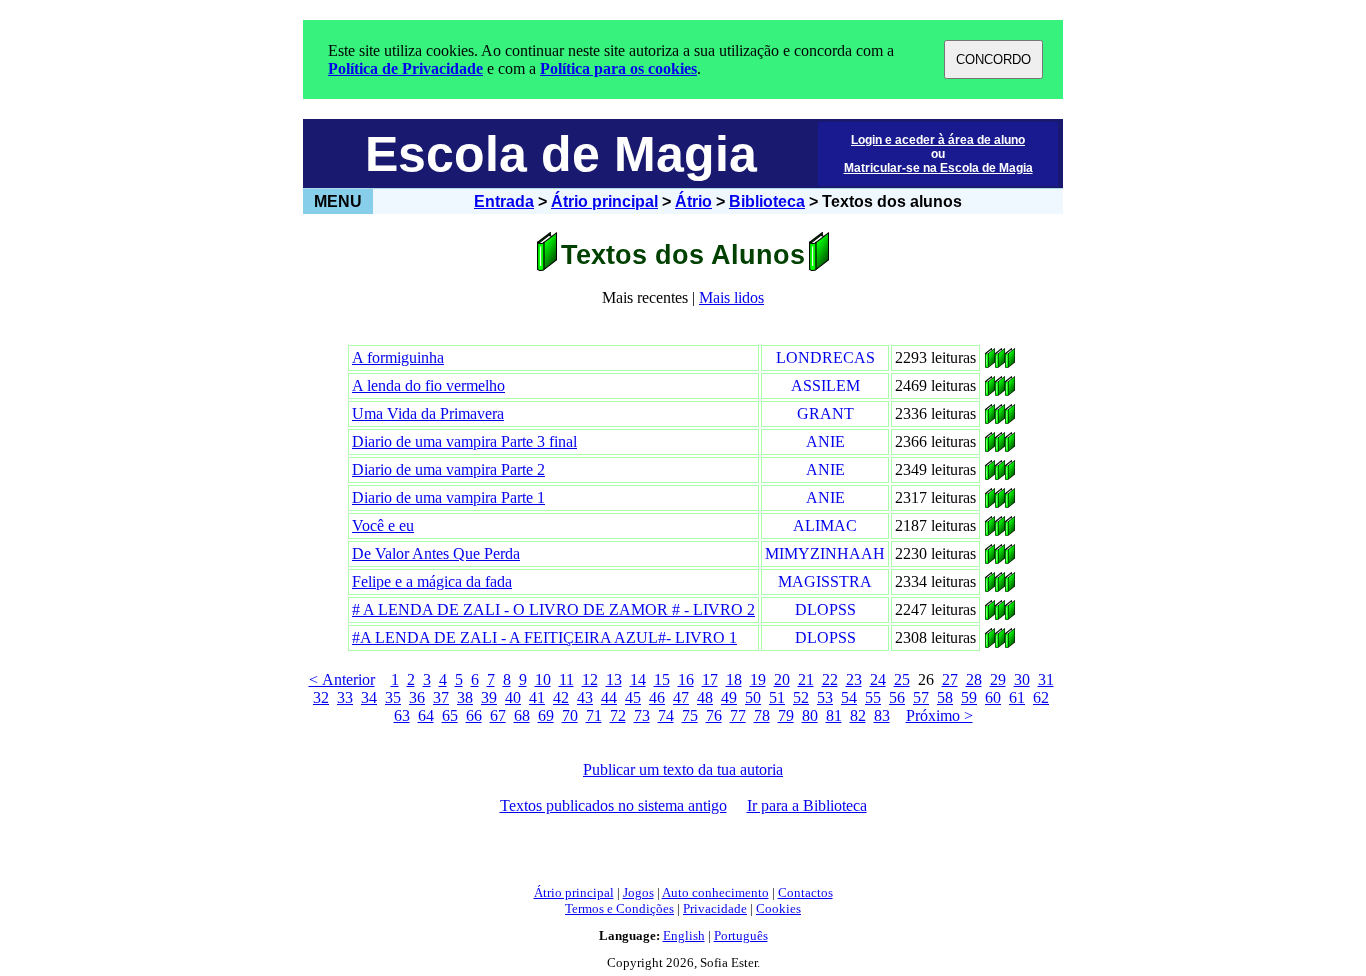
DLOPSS (825, 609)
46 (657, 697)
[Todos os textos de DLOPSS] (990, 614)
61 (1017, 697)
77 (738, 715)
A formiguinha (398, 357)
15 (662, 679)
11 (566, 679)
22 (830, 679)
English (684, 935)
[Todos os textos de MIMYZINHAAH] (990, 558)
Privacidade (715, 908)
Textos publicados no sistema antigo (613, 805)
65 (450, 715)
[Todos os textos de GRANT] (990, 418)
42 (561, 697)
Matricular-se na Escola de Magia (938, 168)
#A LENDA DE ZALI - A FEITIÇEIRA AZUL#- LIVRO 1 (544, 637)
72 (618, 715)
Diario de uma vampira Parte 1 (448, 497)
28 (974, 679)
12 (590, 679)
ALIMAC (825, 525)
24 (878, 679)
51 (777, 697)
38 (465, 697)
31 (1046, 679)
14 (638, 679)
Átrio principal (604, 201)
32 (321, 697)
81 (834, 715)
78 (762, 715)
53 (825, 697)
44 (609, 697)
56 (897, 697)
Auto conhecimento (715, 892)
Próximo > (939, 715)
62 (1041, 697)
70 (570, 715)
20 (782, 679)
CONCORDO (993, 59)
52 (801, 697)
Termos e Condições (619, 908)
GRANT (825, 413)
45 (633, 697)
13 (614, 679)
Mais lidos (731, 297)
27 (950, 679)
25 (902, 679)
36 (417, 697)
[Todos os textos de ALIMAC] (990, 530)
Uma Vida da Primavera (428, 413)
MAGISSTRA (825, 581)
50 (753, 697)
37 (441, 697)
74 (666, 715)
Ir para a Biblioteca (807, 805)
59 (969, 697)
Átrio (693, 201)
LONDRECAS (825, 357)
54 (849, 697)
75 (690, 715)
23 (854, 679)
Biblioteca (767, 201)
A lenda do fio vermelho (428, 385)
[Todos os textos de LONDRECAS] (990, 362)
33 (345, 697)
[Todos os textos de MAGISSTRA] (990, 586)
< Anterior (342, 679)
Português (741, 935)
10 (543, 679)
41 (537, 697)
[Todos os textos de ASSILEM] (990, 390)
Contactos (805, 892)
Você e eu (383, 525)
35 (393, 697)
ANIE (825, 441)
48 (705, 697)
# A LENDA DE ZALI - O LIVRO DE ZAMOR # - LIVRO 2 (553, 609)
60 (993, 697)
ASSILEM (825, 385)
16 (686, 679)
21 (806, 679)
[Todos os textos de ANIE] (990, 446)
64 (426, 715)
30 (1022, 679)
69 (546, 715)
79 (786, 715)
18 (734, 679)
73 (642, 715)
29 (998, 679)
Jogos (638, 892)
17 (710, 679)
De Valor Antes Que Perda (436, 553)
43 (585, 697)
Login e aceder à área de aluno (938, 140)
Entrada (504, 201)
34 (369, 697)
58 (945, 697)
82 (858, 715)
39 (489, 697)
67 (498, 715)
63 (402, 715)
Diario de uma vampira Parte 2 (448, 469)
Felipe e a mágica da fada (432, 581)
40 (513, 697)
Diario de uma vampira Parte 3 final (464, 441)
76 (714, 715)
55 (873, 697)
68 (522, 715)
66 (474, 715)
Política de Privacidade (405, 68)
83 (882, 715)
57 (921, 697)
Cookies (778, 908)
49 (729, 697)
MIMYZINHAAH (825, 553)
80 (810, 715)
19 (758, 679)
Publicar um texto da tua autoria (683, 769)
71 (594, 715)
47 (681, 697)
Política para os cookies (618, 68)
